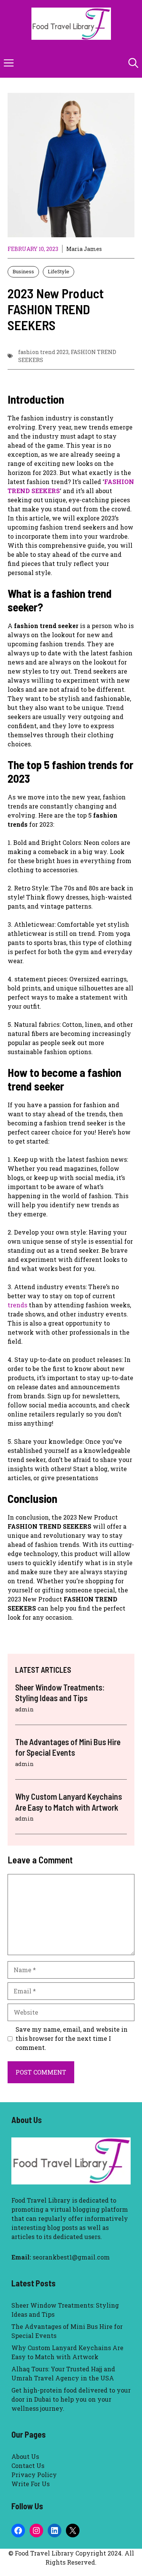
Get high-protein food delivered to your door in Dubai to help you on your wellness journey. (71, 2399)
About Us (25, 2456)
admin (24, 1709)
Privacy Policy (34, 2475)
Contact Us (28, 2466)
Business (23, 271)
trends (17, 1305)
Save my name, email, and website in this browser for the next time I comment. (72, 2038)
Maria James (84, 249)
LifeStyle (59, 271)
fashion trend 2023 (43, 352)
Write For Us (30, 2484)
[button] (133, 63)
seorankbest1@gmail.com (71, 2257)
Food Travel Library (41, 2200)
